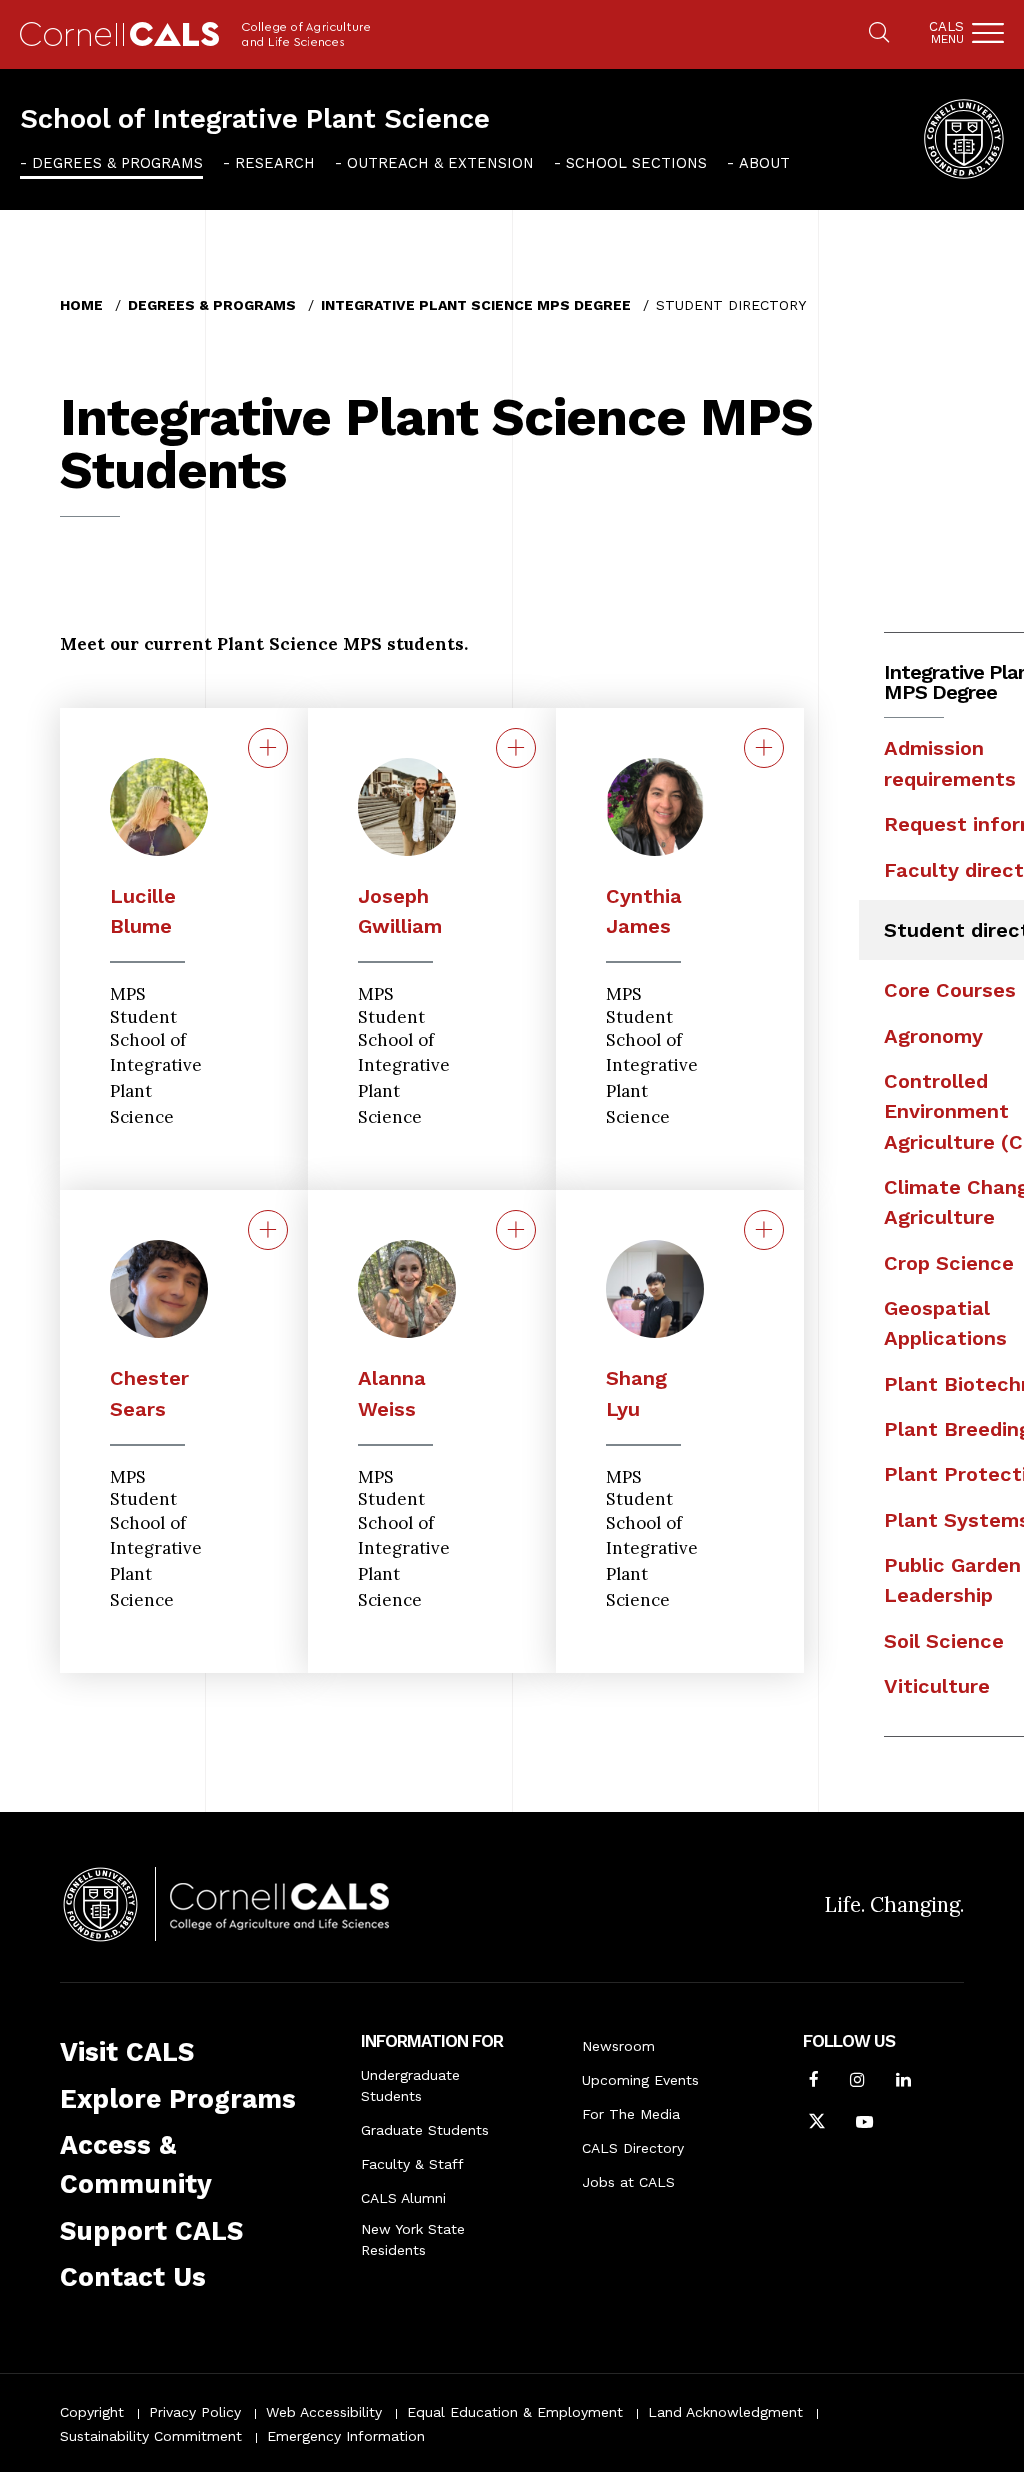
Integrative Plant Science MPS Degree (476, 305)
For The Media (631, 2114)
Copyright (92, 2412)
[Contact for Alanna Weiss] (516, 1230)
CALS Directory (633, 2148)
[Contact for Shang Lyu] (764, 1230)
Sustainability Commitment (151, 2436)
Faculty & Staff (412, 2164)
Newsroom (618, 2046)
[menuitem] (111, 163)
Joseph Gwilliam (400, 911)
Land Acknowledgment (725, 2412)
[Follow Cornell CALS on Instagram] (857, 2082)
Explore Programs (178, 2099)
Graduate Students (425, 2130)
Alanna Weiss (392, 1393)
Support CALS (151, 2231)
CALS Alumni (403, 2198)
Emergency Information (346, 2436)
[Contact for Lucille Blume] (268, 748)
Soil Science (944, 1641)
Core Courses (950, 990)
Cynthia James (644, 911)
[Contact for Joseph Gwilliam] (516, 748)
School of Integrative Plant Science (255, 119)
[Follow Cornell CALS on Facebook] (814, 2082)
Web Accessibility (324, 2412)
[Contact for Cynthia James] (764, 748)
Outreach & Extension (440, 163)
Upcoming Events (640, 2080)
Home (81, 305)
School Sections (636, 163)
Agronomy (933, 1036)
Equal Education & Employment (515, 2412)
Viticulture (937, 1686)
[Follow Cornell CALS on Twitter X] (817, 2124)
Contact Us (133, 2277)
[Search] (879, 34)
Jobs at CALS (628, 2182)
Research (275, 163)
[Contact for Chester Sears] (268, 1230)
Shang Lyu (636, 1393)
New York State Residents (413, 2239)
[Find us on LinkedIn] (903, 2082)
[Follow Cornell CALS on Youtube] (864, 2124)
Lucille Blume (143, 911)
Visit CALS (127, 2052)
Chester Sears (149, 1393)
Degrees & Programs (117, 163)
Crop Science (949, 1263)
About (764, 163)
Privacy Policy (195, 2412)
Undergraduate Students (410, 2085)
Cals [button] (946, 32)
